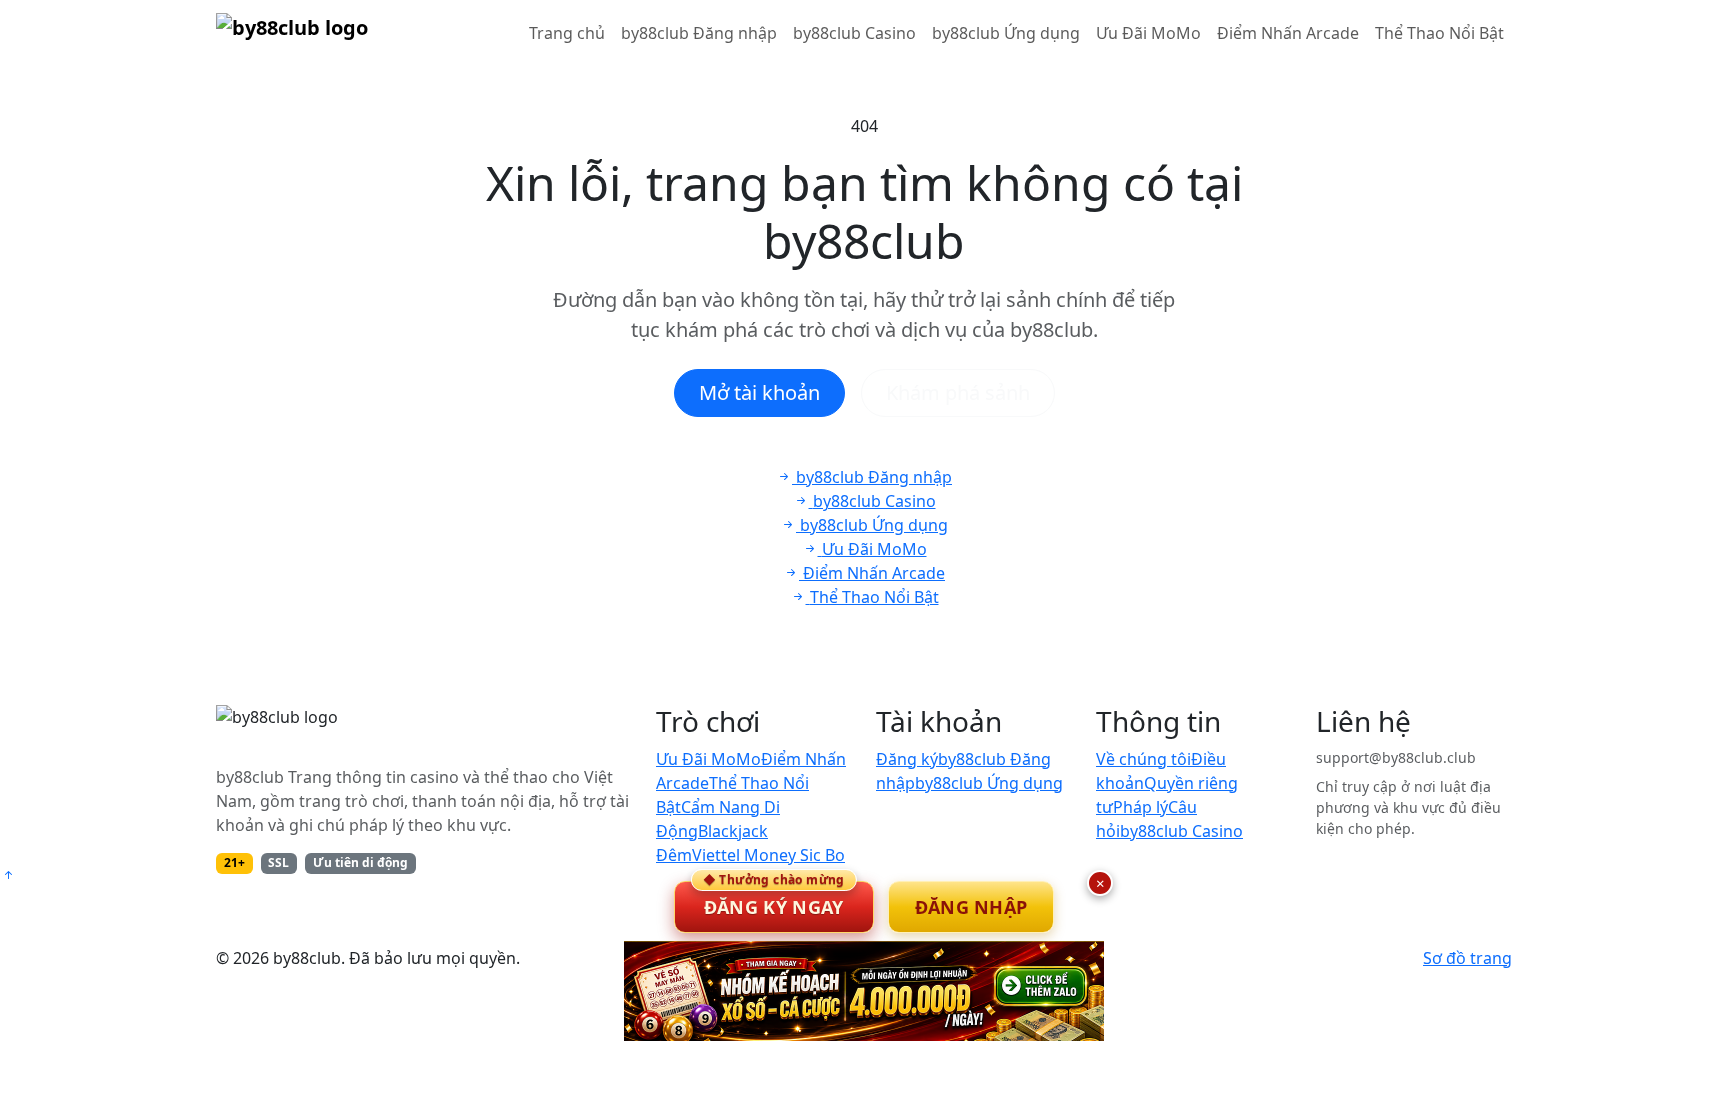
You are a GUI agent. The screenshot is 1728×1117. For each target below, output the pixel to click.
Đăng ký (907, 759)
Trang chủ (567, 33)
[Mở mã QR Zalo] (864, 991)
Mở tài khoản (759, 392)
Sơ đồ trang (1467, 958)
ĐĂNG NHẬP (971, 907)
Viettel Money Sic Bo (768, 855)
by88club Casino (854, 33)
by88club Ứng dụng (1006, 33)
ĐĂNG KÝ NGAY (774, 900)
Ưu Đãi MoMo (1148, 33)
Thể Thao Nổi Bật (1439, 33)
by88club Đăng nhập (699, 33)
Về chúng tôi (1143, 759)
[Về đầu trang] (8, 875)
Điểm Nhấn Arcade (1288, 33)
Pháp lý (1140, 807)
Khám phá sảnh (958, 392)
